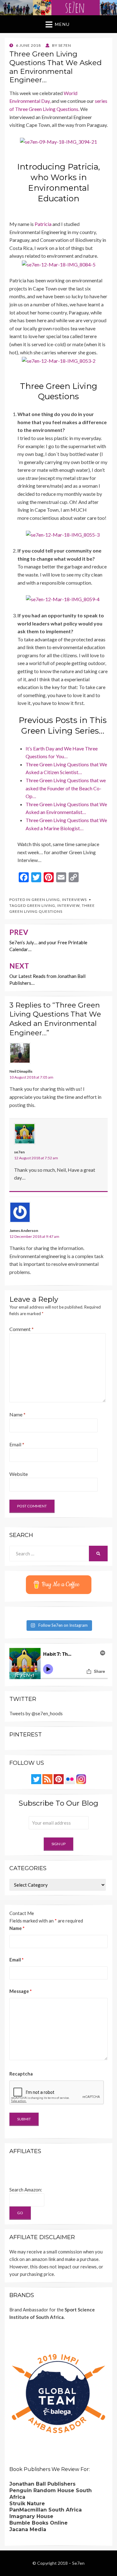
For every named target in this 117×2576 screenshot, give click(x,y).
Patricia (43, 224)
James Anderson (24, 1231)
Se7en (78, 2563)
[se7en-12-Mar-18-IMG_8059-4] (63, 599)
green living (41, 905)
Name (17, 1414)
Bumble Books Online (39, 2523)
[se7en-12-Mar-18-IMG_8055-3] (63, 534)
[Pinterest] (59, 1779)
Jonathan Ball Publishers (42, 2484)
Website (19, 1474)
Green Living (46, 900)
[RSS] (47, 1779)
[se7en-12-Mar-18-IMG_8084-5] (59, 264)
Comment (22, 1329)
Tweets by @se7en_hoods (36, 1713)
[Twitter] (36, 1779)
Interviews (74, 900)
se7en (19, 1152)
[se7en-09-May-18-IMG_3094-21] (58, 141)
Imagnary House (31, 2516)
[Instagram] (81, 1779)
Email (17, 1444)
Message (21, 1991)
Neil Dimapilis (21, 1071)
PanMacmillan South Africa (46, 2510)
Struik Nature (27, 2504)
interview (68, 905)
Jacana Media (28, 2529)
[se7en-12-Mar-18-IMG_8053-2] (59, 360)
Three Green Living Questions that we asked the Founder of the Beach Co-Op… (66, 788)
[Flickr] (70, 1779)
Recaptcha (21, 2074)
